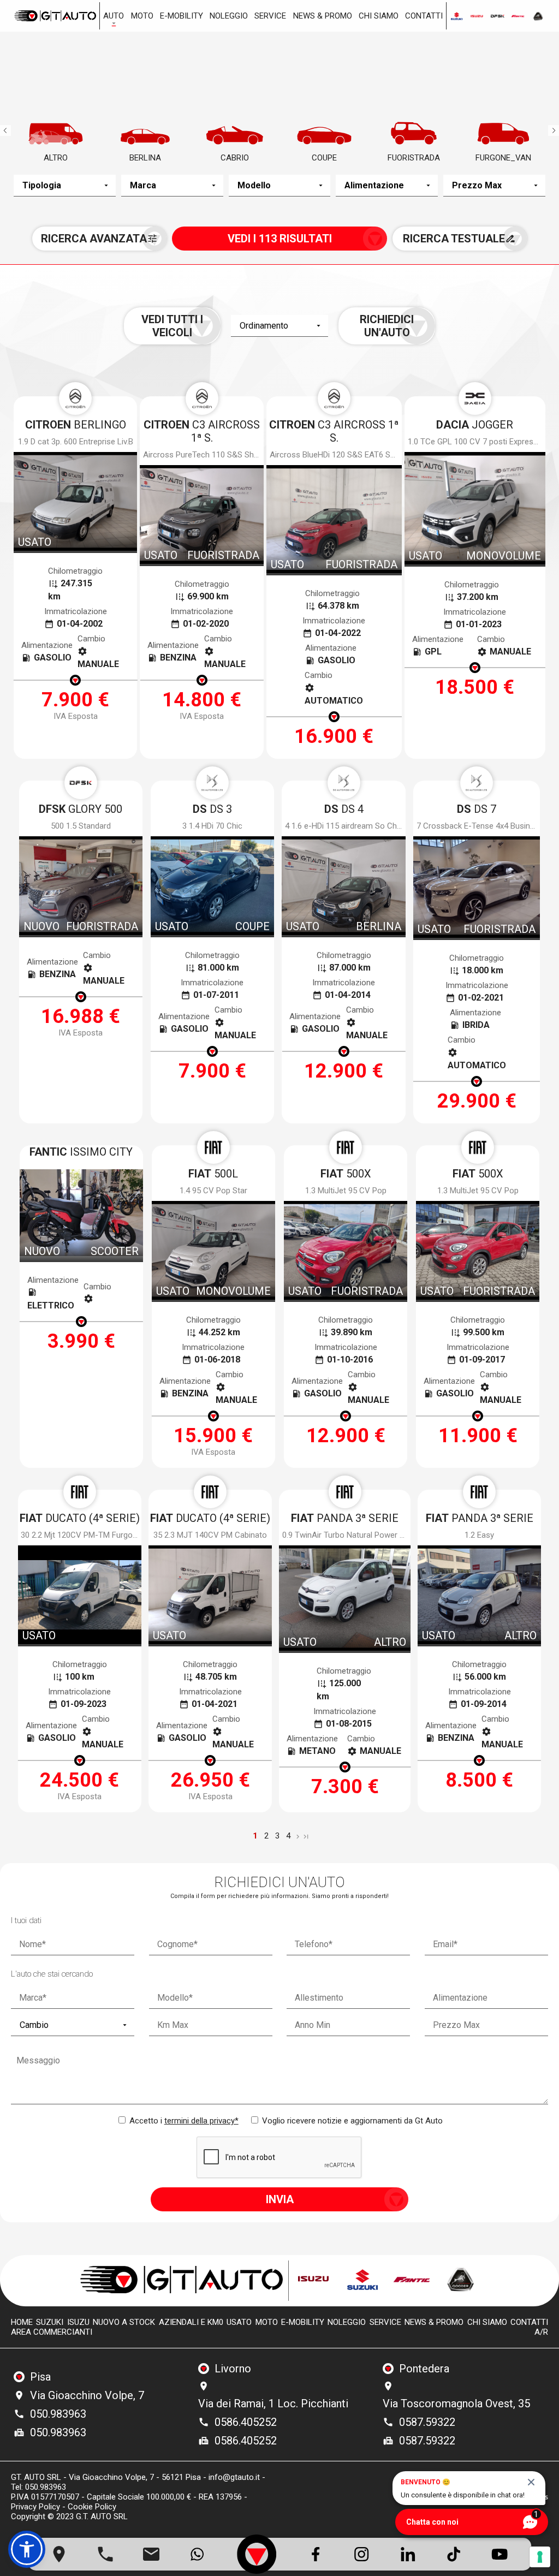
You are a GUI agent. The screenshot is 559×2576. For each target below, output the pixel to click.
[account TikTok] (454, 2554)
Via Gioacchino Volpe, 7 (87, 2395)
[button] (27, 2549)
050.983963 (58, 2414)
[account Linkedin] (408, 2554)
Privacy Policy (35, 2507)
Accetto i (183, 2121)
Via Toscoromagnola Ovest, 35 (456, 2404)
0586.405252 (246, 2422)
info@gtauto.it (234, 2477)
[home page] (55, 16)
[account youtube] (500, 2554)
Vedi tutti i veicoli (172, 326)
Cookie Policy (92, 2507)
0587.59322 (427, 2422)
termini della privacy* (201, 2121)
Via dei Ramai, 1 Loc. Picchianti (273, 2404)
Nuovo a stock (124, 2322)
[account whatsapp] (197, 2554)
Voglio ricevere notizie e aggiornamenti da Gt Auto (351, 2121)
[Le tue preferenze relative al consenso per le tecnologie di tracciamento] (540, 2557)
